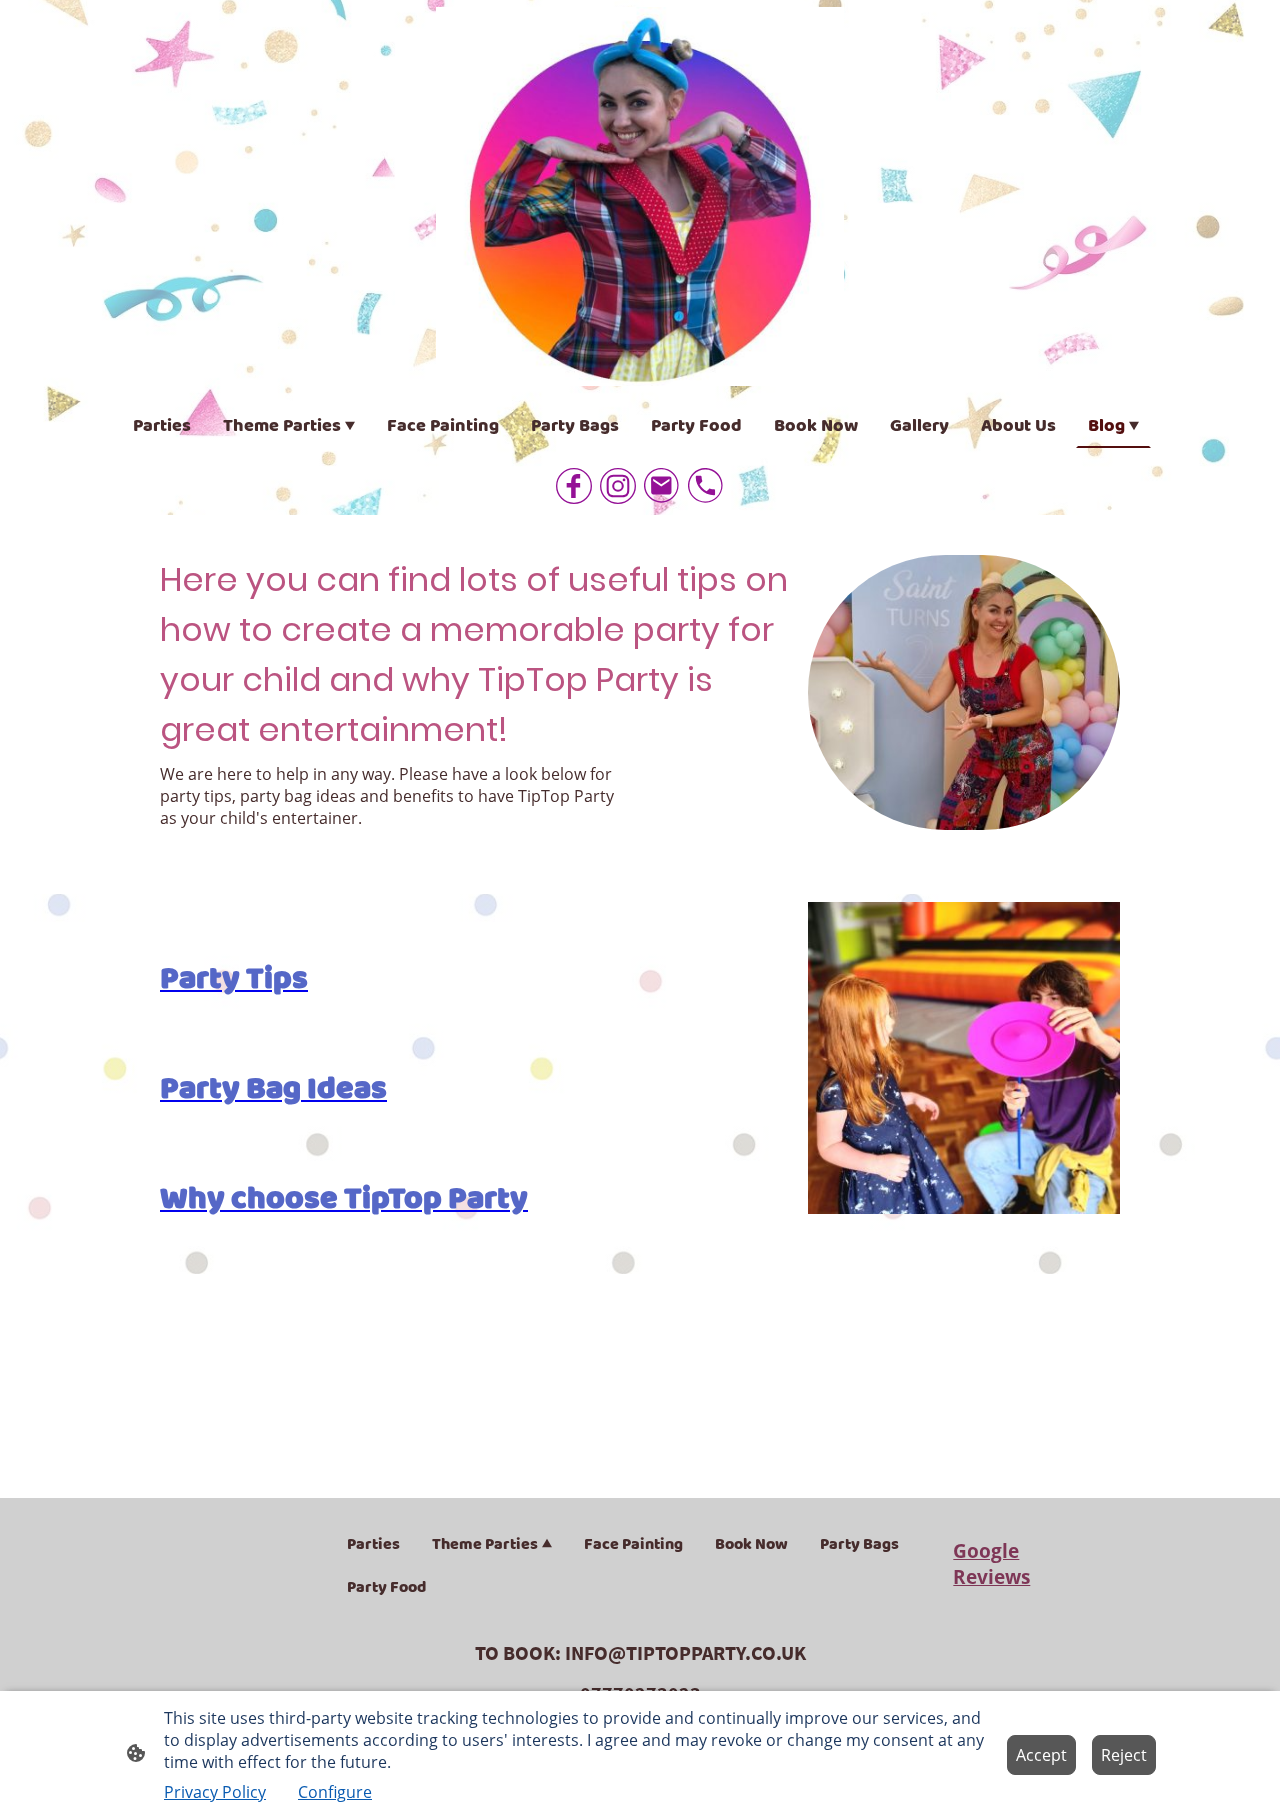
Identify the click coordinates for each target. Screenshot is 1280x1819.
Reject (1124, 1755)
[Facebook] (574, 486)
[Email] (662, 486)
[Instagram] (618, 486)
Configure (335, 1792)
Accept (1041, 1755)
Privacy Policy (215, 1792)
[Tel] (706, 486)
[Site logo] (640, 196)
